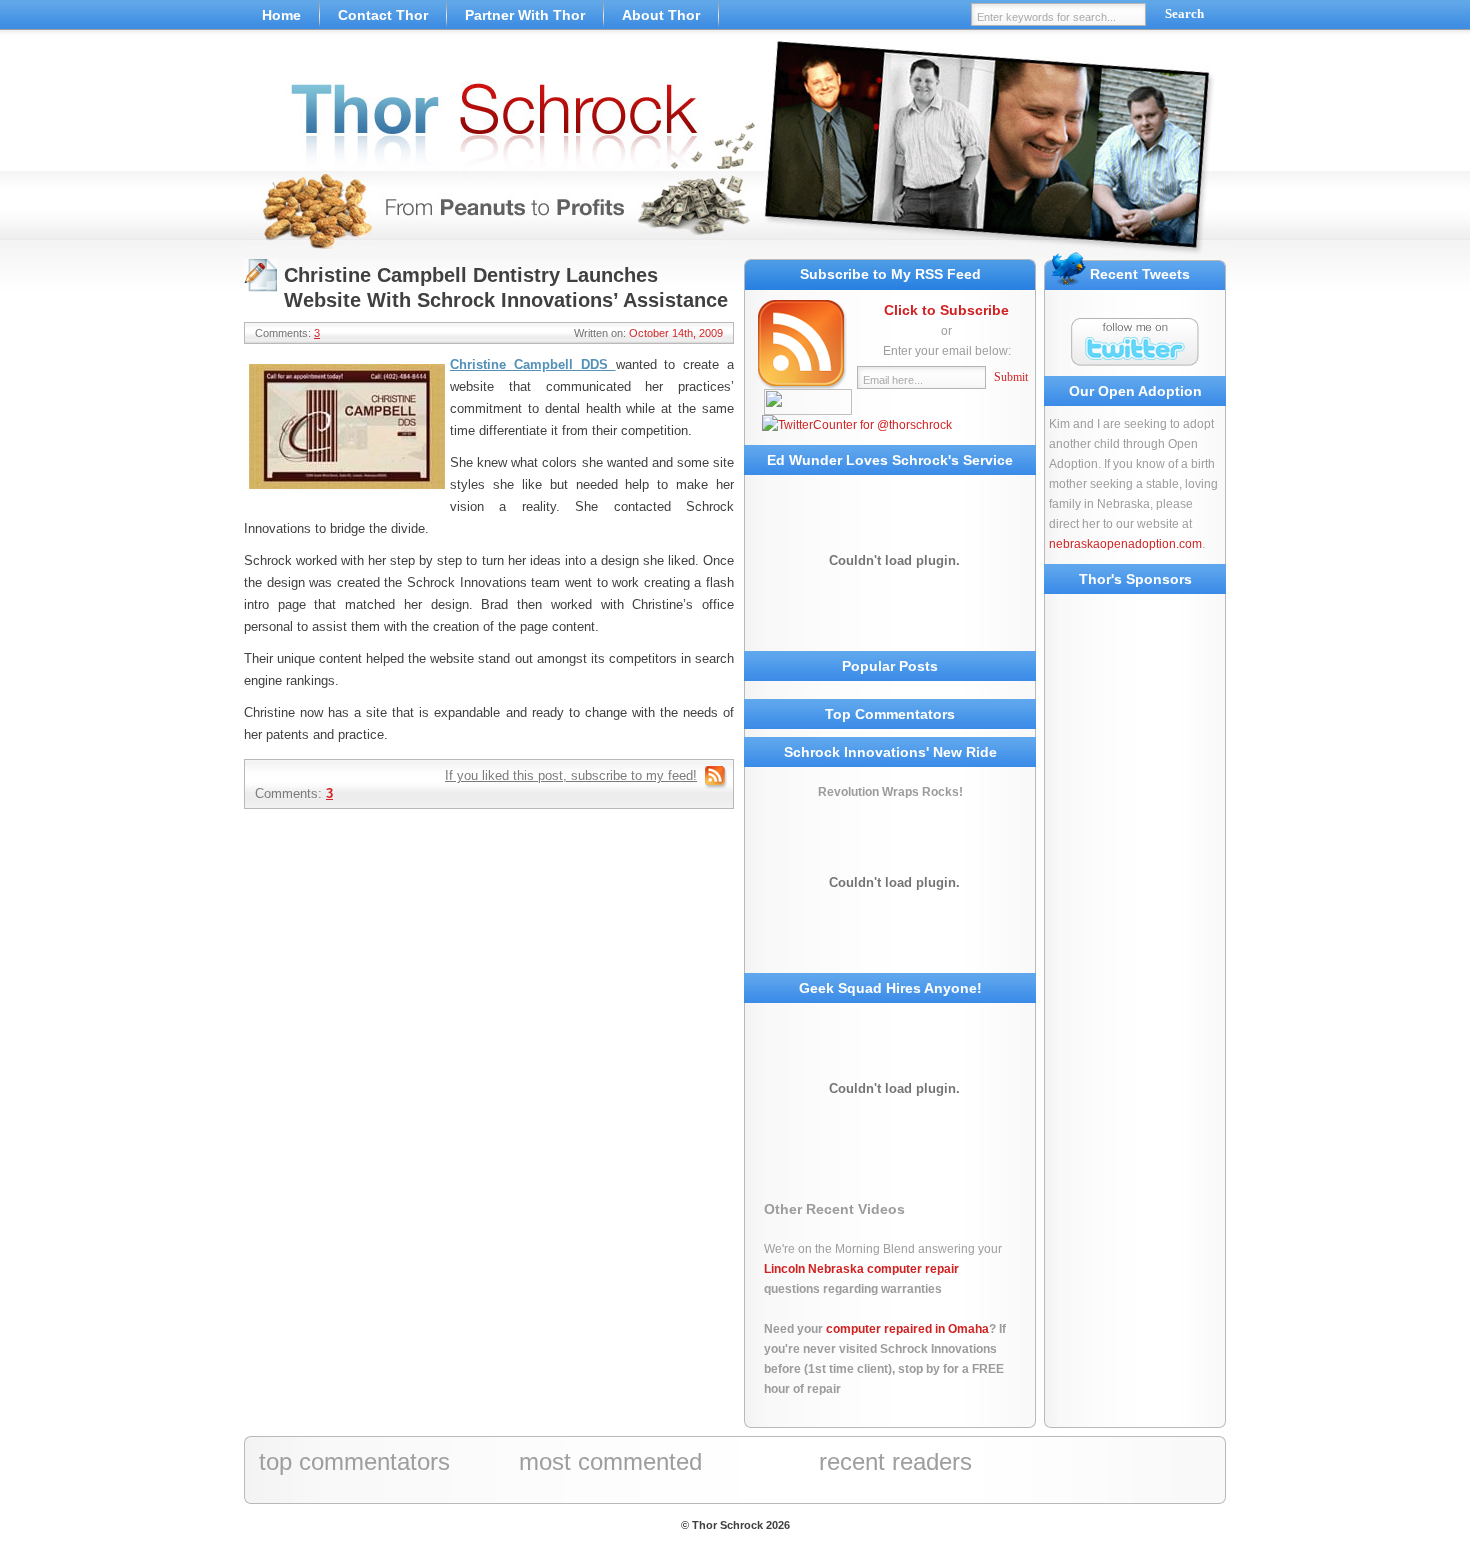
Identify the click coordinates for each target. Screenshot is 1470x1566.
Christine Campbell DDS (533, 364)
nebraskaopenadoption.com (1125, 544)
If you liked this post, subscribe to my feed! (571, 775)
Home (281, 15)
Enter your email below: (947, 351)
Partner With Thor (525, 15)
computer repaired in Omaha (907, 1329)
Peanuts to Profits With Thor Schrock (735, 150)
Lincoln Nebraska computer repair (861, 1269)
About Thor (661, 15)
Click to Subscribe (946, 310)
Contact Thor (383, 15)
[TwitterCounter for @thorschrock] (857, 425)
